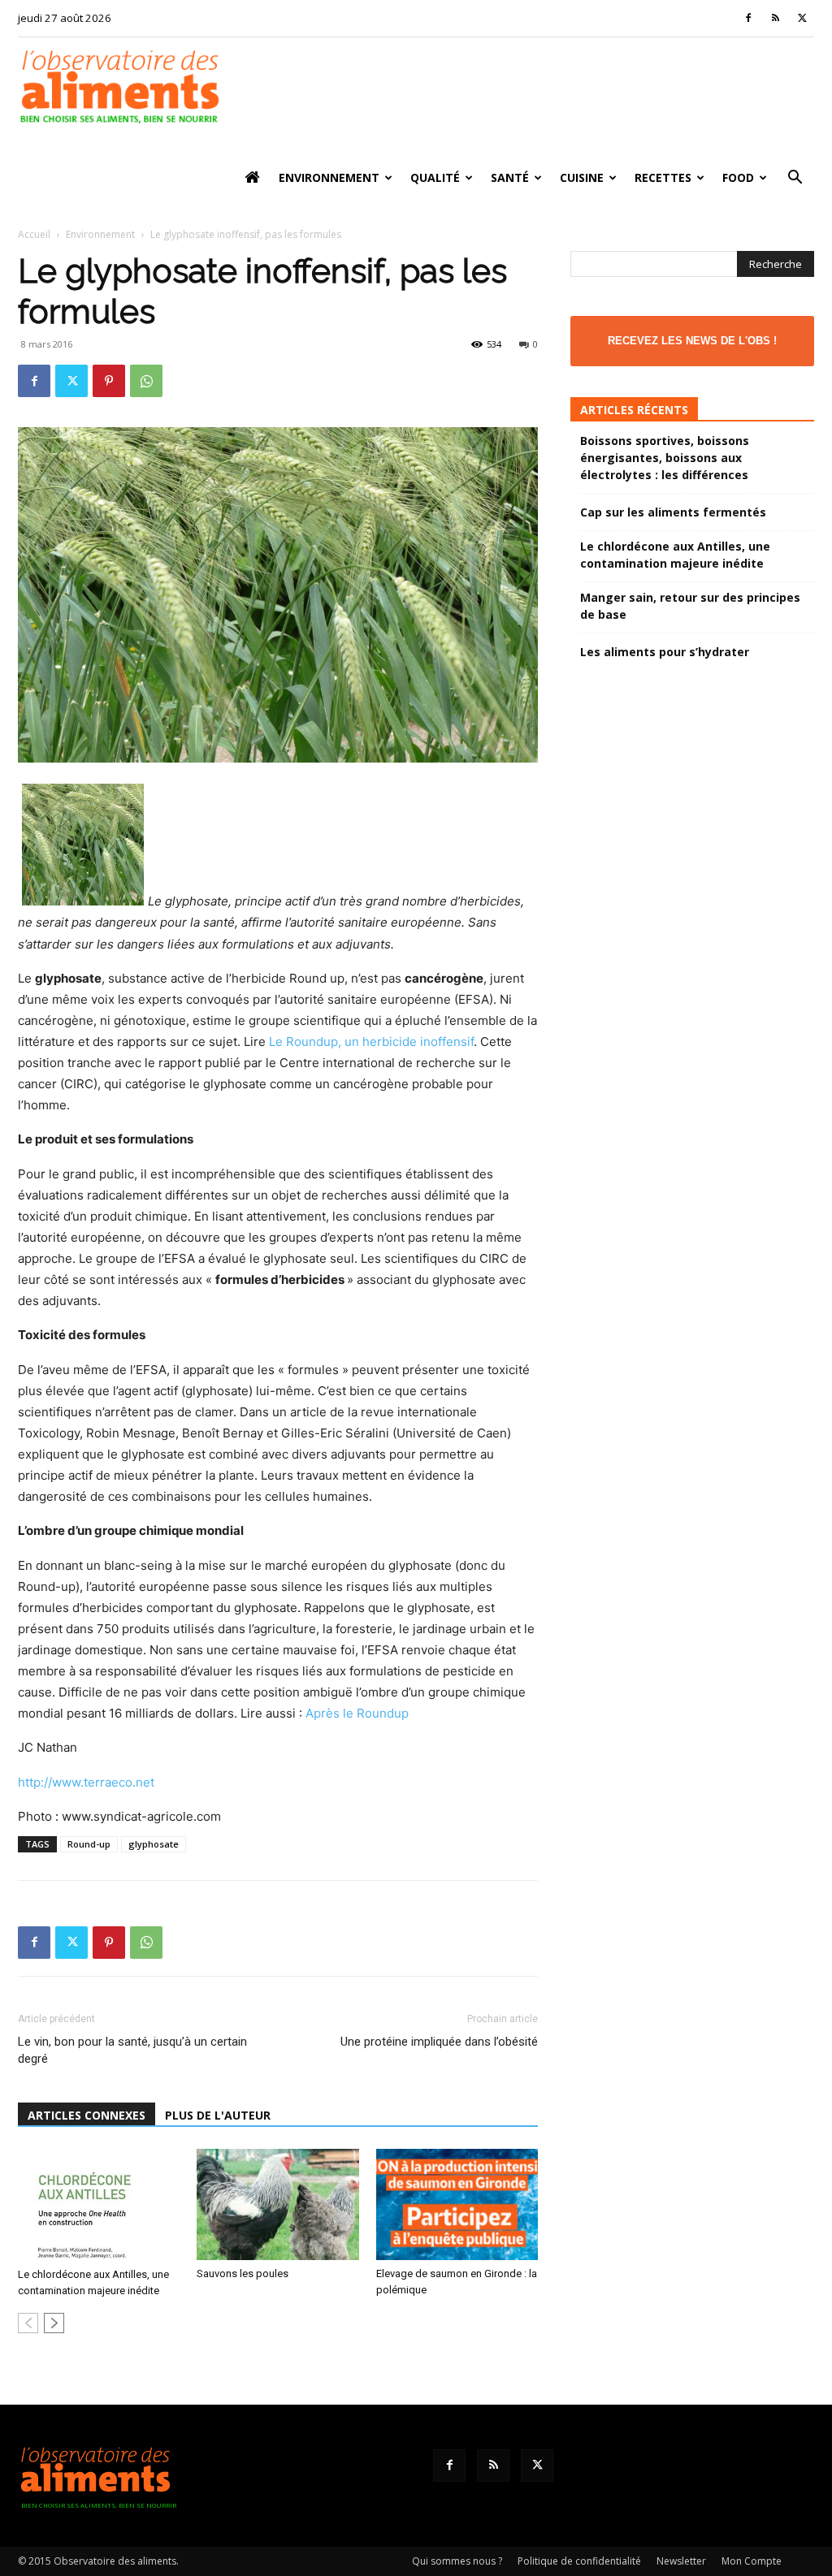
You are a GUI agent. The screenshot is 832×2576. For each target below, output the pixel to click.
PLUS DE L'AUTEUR (218, 2115)
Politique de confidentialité (579, 2561)
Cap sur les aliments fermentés (673, 512)
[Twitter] (802, 18)
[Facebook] (748, 18)
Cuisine (582, 177)
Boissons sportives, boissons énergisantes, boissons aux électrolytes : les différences (665, 458)
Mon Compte (752, 2561)
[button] (795, 179)
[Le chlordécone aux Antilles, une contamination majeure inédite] (99, 2205)
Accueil (34, 234)
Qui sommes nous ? (457, 2561)
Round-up (89, 1844)
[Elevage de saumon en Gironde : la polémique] (457, 2204)
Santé (510, 177)
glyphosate (154, 1844)
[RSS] (775, 18)
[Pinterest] (109, 381)
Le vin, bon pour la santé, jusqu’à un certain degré (132, 2050)
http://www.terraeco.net (86, 1782)
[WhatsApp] (146, 381)
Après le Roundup (357, 1713)
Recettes (663, 177)
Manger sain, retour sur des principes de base (690, 606)
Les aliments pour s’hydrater (665, 652)
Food (738, 177)
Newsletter (681, 2561)
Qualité (435, 177)
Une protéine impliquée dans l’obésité (439, 2042)
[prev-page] (28, 2323)
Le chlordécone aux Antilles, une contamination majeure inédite (675, 555)
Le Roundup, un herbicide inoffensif (371, 1042)
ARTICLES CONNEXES (87, 2115)
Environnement (329, 177)
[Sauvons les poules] (277, 2204)
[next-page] (54, 2323)
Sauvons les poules (243, 2273)
